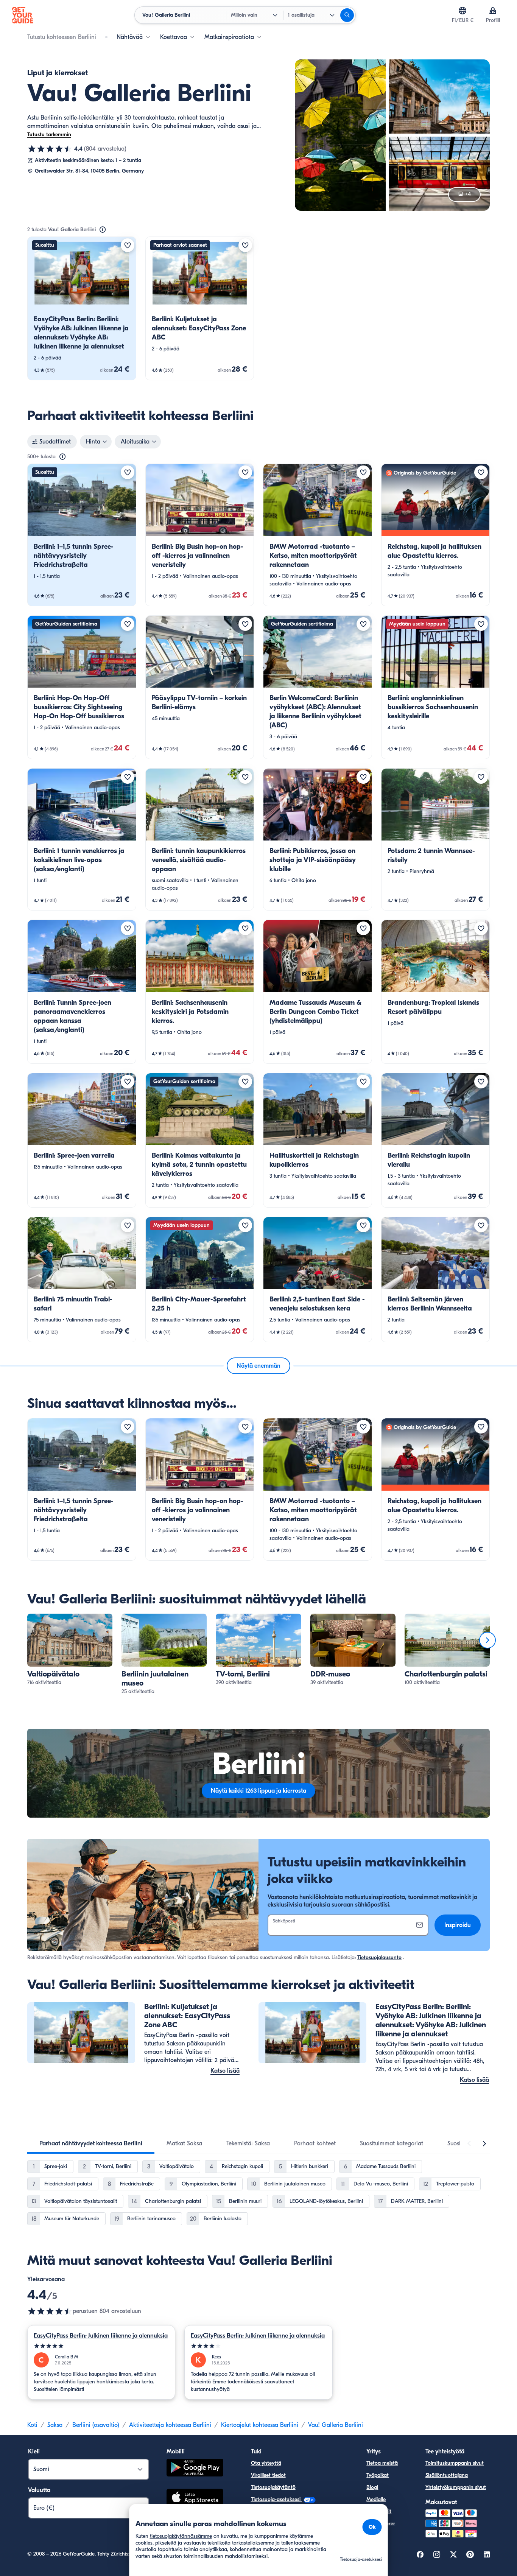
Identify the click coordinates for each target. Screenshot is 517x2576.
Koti (32, 2425)
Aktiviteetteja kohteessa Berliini (170, 2425)
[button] (82, 308)
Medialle (376, 2499)
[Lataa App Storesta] (195, 2498)
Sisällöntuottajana (447, 2475)
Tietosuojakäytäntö (273, 2487)
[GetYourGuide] (23, 15)
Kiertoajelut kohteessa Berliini (260, 2425)
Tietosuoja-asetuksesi (276, 2499)
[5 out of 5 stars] (101, 2346)
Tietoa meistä (382, 2463)
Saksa (55, 2425)
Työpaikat (378, 2475)
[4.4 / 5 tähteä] (50, 149)
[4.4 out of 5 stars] (50, 2311)
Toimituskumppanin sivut (455, 2463)
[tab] (91, 2143)
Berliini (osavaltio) (96, 2425)
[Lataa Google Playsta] (195, 2469)
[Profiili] (493, 11)
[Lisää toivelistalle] (128, 245)
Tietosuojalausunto (379, 1957)
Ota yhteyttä (266, 2463)
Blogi (372, 2487)
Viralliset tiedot (268, 2475)
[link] (82, 308)
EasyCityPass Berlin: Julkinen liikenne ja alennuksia (101, 2336)
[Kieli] (462, 11)
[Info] (103, 230)
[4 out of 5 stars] (258, 2346)
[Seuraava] (487, 1640)
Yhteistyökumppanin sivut (456, 2487)
